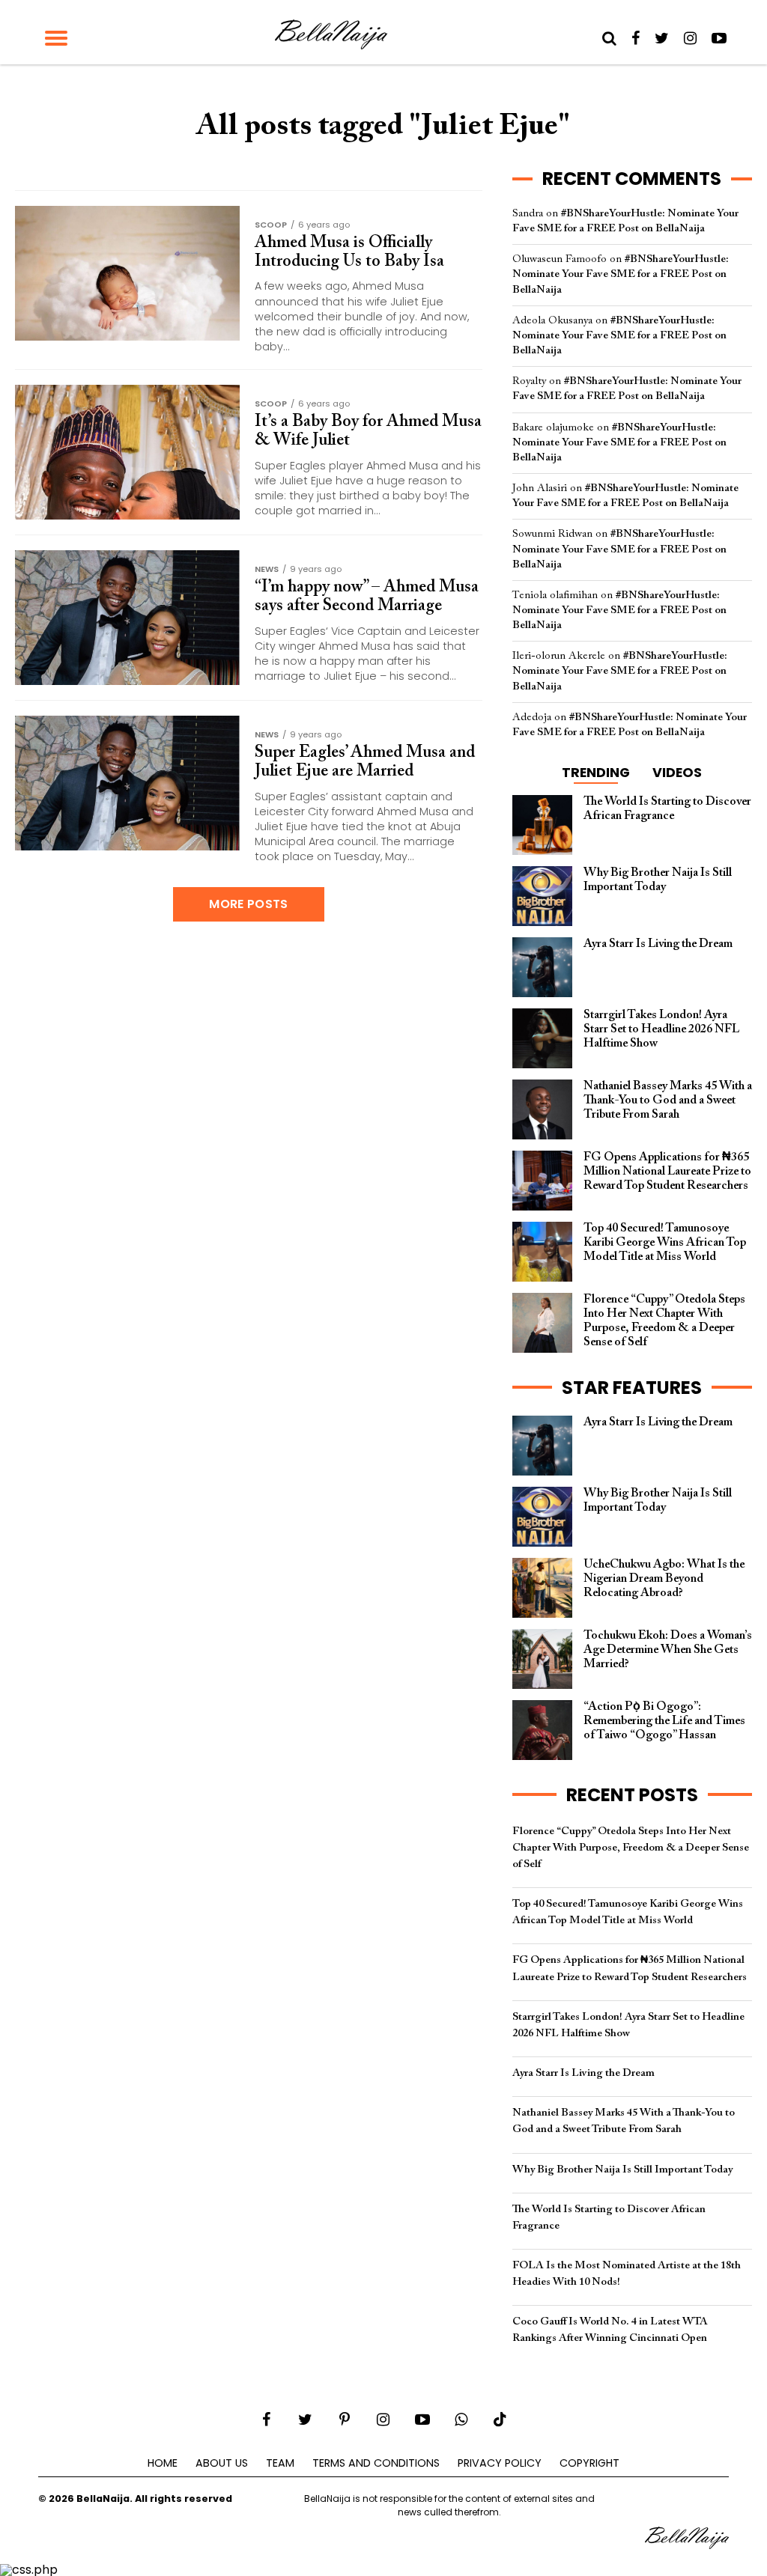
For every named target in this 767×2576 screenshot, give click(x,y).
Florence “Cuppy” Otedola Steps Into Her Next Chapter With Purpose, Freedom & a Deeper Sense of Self (631, 1848)
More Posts (248, 904)
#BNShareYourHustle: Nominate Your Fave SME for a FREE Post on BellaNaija (621, 274)
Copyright (589, 2463)
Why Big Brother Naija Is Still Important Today (622, 2170)
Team (280, 2463)
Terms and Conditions (376, 2463)
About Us (222, 2463)
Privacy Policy (500, 2463)
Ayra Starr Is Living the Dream (583, 2073)
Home (163, 2463)
